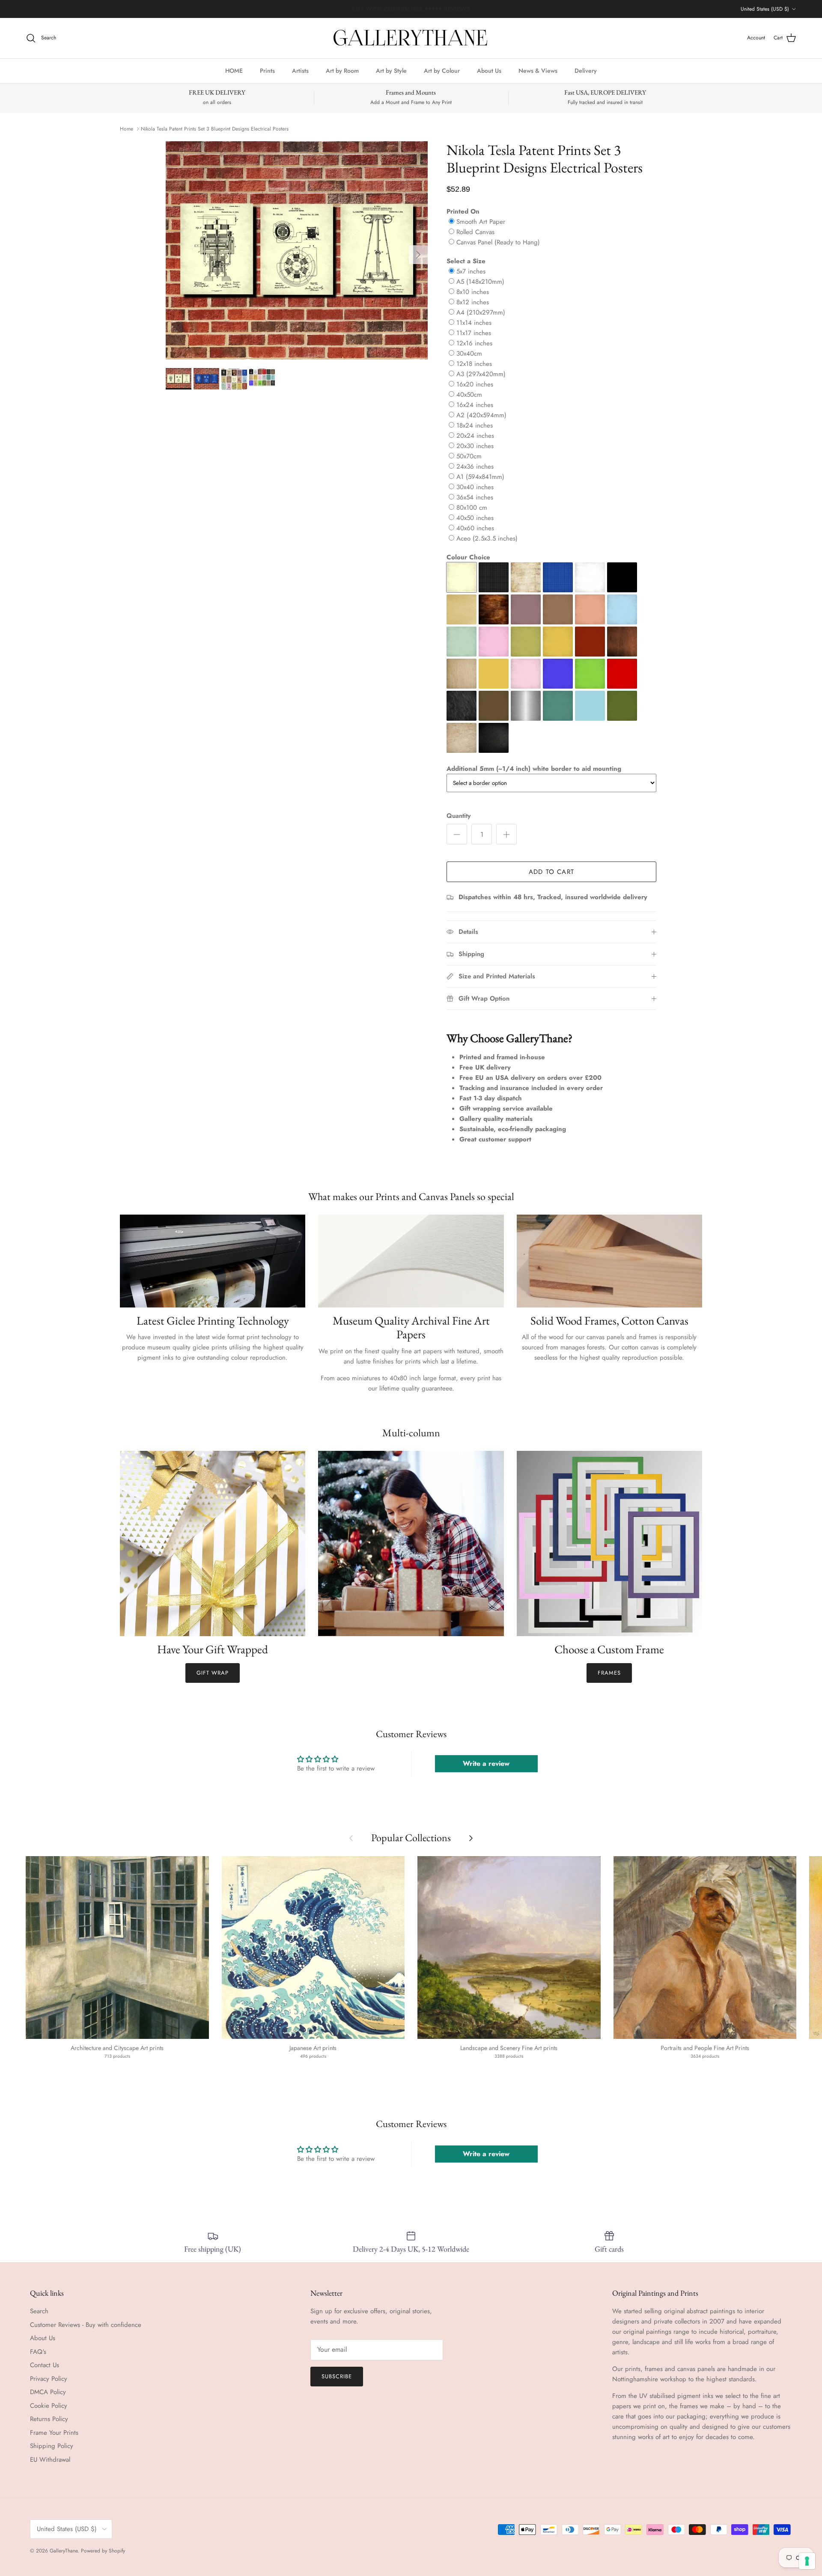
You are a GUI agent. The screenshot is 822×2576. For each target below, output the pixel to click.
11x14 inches (474, 323)
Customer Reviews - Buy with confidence (86, 2325)
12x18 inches (474, 364)
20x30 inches (475, 446)
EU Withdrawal (50, 2460)
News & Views (538, 70)
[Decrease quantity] (457, 834)
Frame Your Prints (54, 2433)
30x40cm (469, 354)
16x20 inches (475, 384)
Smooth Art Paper (481, 222)
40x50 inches (475, 518)
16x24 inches (475, 405)
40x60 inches (475, 528)
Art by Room (342, 70)
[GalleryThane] (411, 38)
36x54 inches (475, 497)
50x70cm (469, 456)
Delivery (586, 70)
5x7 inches (471, 271)
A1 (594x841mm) (480, 477)
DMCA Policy (48, 2392)
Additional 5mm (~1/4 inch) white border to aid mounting (534, 769)
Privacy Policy (49, 2379)
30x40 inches (475, 487)
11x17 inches (474, 333)
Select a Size (466, 261)
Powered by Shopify (103, 2551)
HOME (234, 70)
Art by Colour (442, 70)
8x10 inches (473, 292)
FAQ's (38, 2352)
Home (127, 129)
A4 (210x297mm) (481, 312)
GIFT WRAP (213, 1673)
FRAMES (609, 1673)
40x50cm (469, 395)
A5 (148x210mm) (480, 282)
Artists (300, 70)
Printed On (463, 211)
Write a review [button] (486, 1763)
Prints (267, 70)
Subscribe (337, 2376)
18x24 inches (475, 425)
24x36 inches (475, 466)
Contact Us (45, 2365)
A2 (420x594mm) (481, 415)
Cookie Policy (49, 2406)
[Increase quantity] (506, 834)
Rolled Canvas (475, 232)
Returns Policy (49, 2419)
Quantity (459, 816)
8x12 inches (473, 302)
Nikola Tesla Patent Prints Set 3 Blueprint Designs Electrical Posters (215, 129)
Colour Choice (468, 557)
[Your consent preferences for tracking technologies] (807, 2561)
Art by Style (391, 70)
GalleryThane (64, 2551)
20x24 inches (475, 436)
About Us (489, 70)
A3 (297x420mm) (481, 374)
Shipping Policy (52, 2446)
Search (39, 2311)
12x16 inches (474, 343)
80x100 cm (472, 508)
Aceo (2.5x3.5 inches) (487, 538)
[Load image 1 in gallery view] (297, 250)
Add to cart (551, 872)
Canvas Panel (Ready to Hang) (498, 242)
